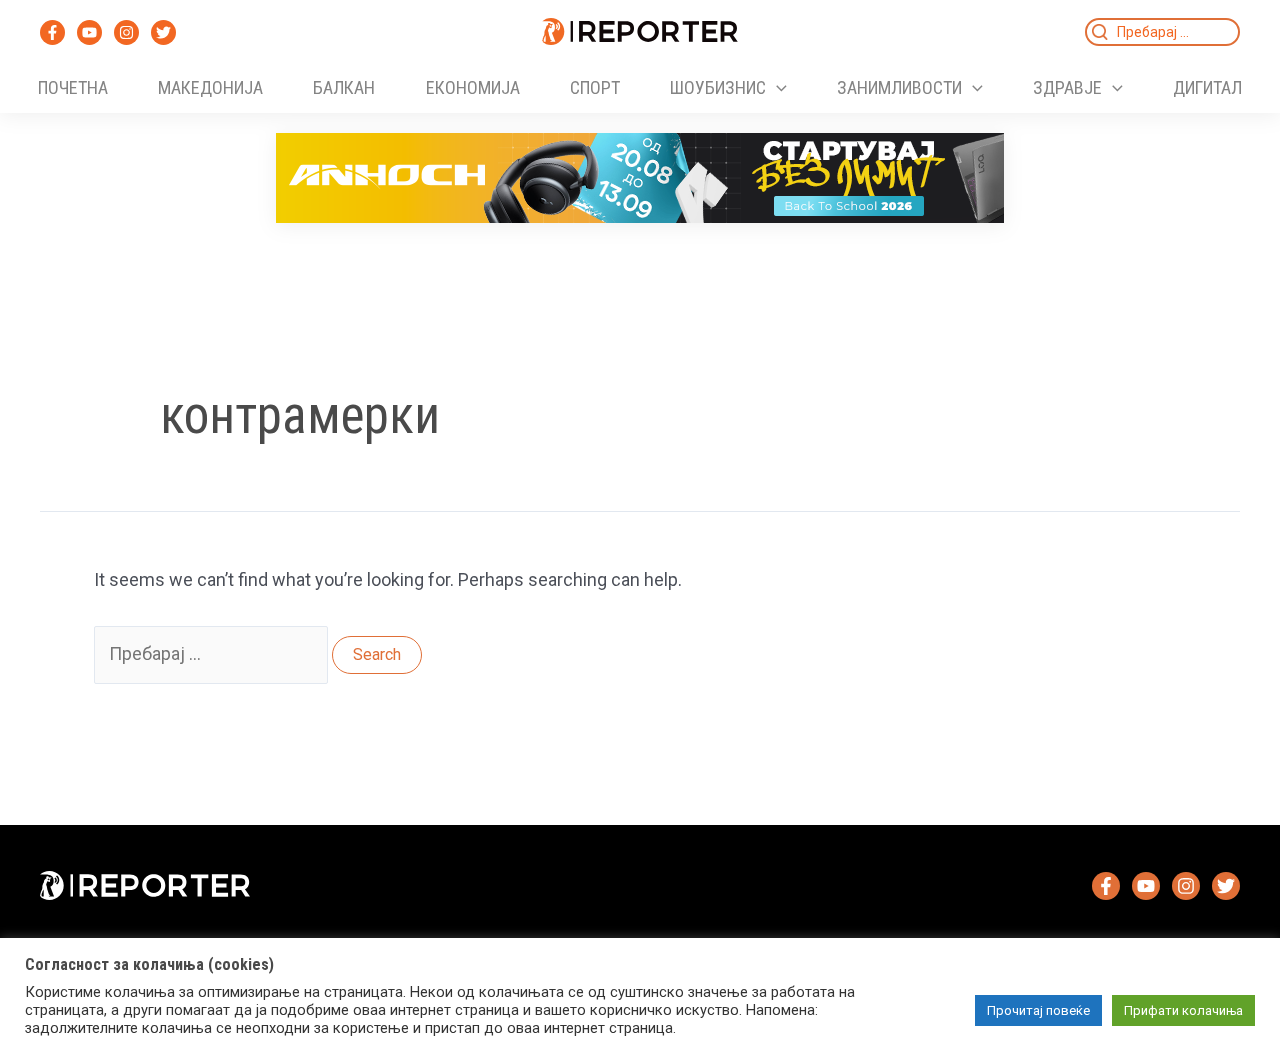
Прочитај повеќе (1038, 1010)
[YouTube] (89, 32)
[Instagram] (126, 32)
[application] (776, 88)
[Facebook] (52, 32)
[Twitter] (163, 32)
